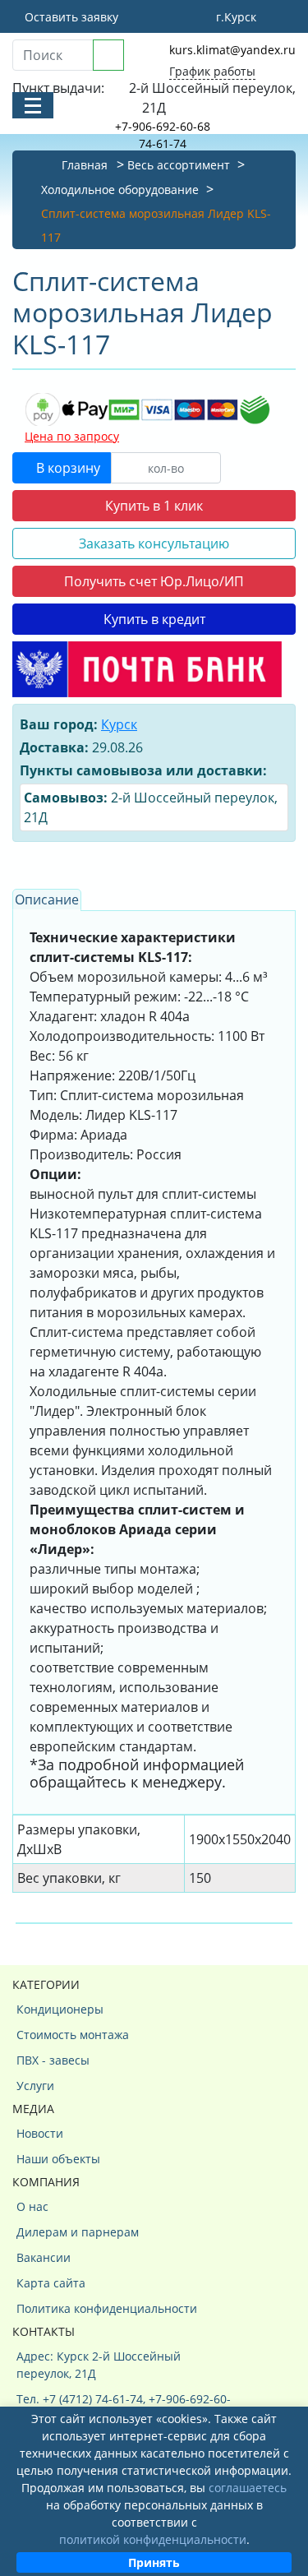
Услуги (35, 2086)
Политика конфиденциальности (107, 2308)
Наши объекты (58, 2159)
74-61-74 (163, 143)
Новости (40, 2133)
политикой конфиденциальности (153, 2539)
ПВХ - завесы (53, 2060)
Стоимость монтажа (73, 2035)
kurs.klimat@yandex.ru (232, 50)
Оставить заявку (70, 17)
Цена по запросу (72, 436)
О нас (32, 2206)
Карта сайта (51, 2283)
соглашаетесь (248, 2488)
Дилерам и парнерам (78, 2232)
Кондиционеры (60, 2009)
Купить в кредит (154, 619)
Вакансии (44, 2257)
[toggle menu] (33, 105)
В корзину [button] (67, 468)
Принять (154, 2562)
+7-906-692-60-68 (163, 126)
